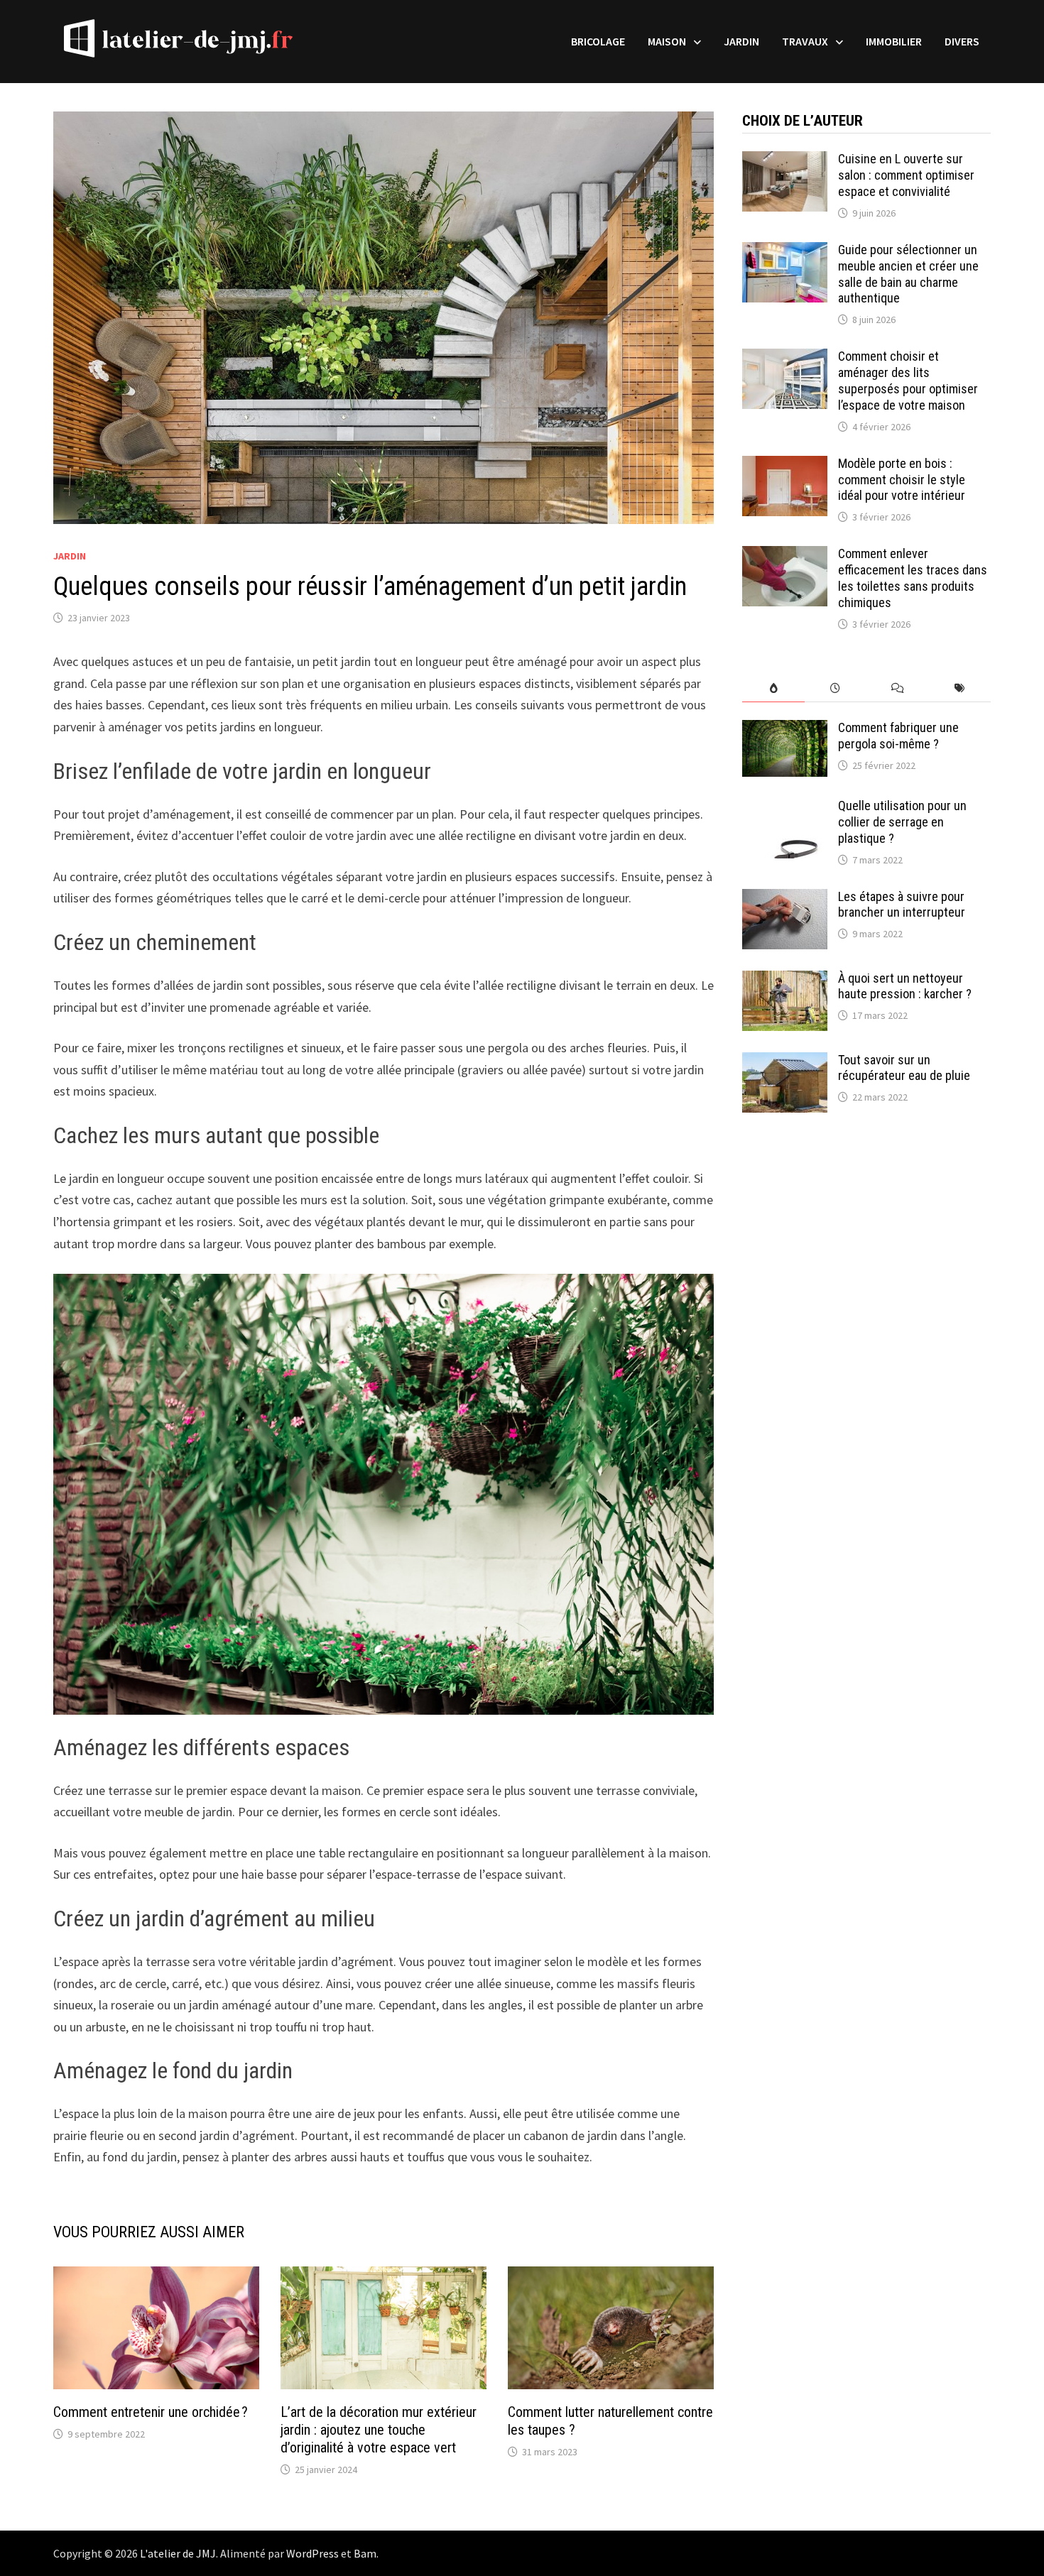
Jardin (741, 41)
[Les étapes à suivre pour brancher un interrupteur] (785, 899)
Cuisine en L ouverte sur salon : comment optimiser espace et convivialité (906, 175)
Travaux (805, 41)
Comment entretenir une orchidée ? (151, 2412)
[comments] (897, 688)
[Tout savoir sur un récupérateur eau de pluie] (785, 1062)
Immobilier (894, 41)
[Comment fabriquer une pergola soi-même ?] (785, 730)
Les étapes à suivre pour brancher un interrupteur (903, 905)
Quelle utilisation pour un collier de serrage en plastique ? (902, 822)
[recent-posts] (836, 688)
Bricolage (598, 41)
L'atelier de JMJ (178, 2553)
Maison (667, 41)
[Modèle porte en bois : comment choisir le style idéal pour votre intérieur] (785, 465)
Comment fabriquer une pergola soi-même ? (898, 736)
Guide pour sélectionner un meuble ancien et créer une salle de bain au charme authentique (908, 274)
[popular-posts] (773, 688)
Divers (962, 41)
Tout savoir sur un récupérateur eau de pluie (904, 1068)
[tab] (773, 688)
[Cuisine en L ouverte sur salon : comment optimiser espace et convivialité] (785, 161)
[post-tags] (960, 688)
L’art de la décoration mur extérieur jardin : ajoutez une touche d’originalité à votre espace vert (379, 2430)
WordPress (312, 2553)
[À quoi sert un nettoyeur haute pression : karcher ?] (785, 980)
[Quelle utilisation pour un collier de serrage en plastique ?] (785, 808)
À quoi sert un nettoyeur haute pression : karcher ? (905, 986)
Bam (365, 2553)
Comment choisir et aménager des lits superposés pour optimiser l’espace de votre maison (908, 381)
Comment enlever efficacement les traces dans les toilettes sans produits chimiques (913, 578)
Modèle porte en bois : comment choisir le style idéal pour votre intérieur (902, 480)
